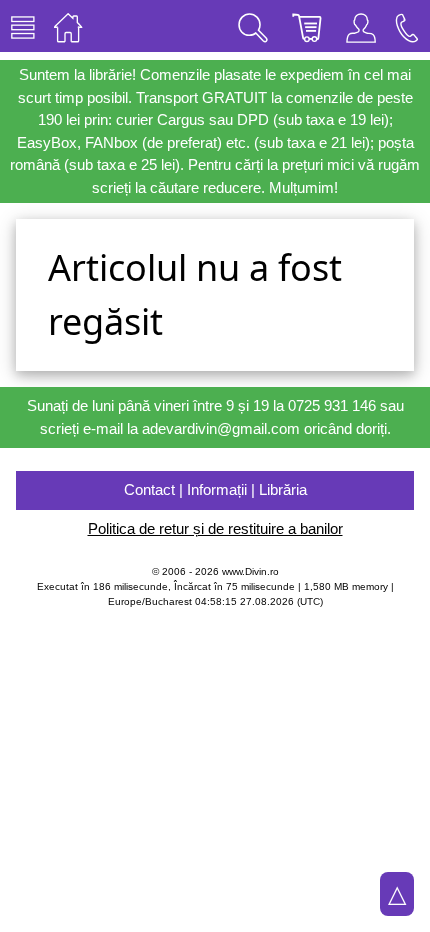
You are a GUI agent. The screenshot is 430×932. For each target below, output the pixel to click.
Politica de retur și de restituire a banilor (215, 528)
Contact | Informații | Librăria (215, 489)
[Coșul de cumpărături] (307, 26)
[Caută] (253, 26)
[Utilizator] (361, 26)
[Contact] (407, 26)
